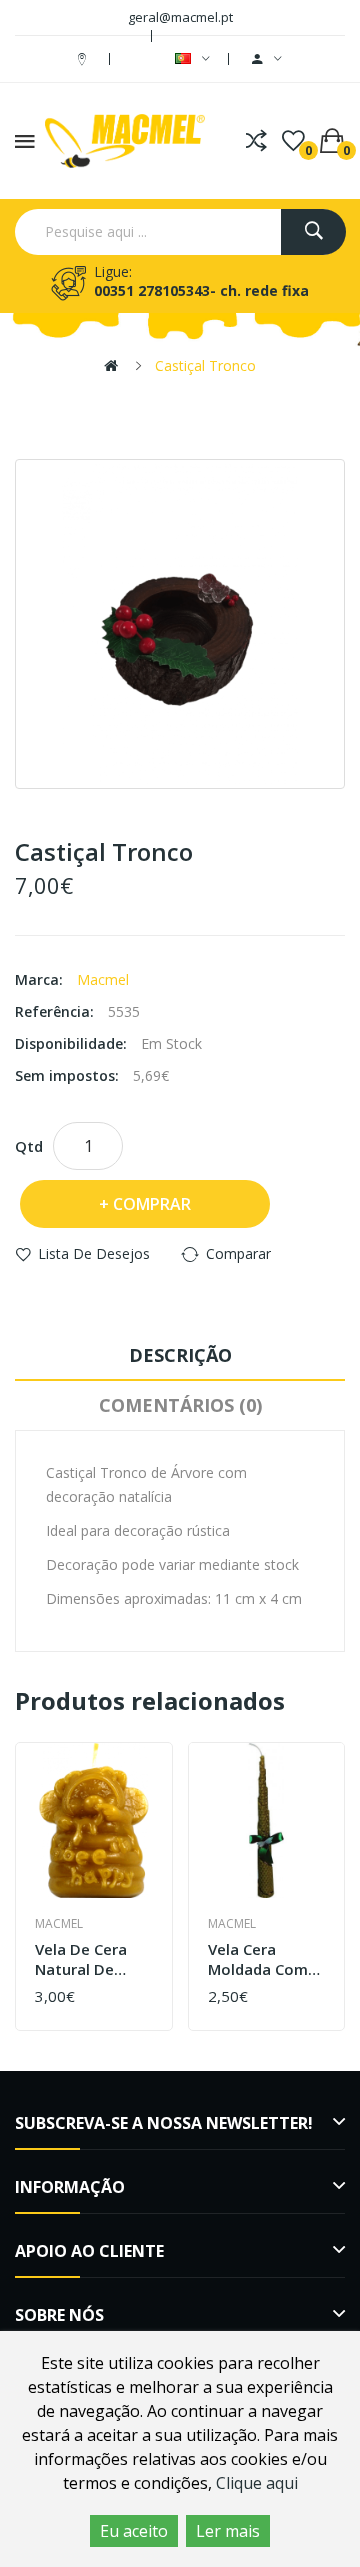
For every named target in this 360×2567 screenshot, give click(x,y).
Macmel (103, 979)
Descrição (180, 1355)
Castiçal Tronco (205, 365)
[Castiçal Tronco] (180, 624)
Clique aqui (257, 2483)
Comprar (152, 1204)
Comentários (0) (180, 1405)
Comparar (238, 1253)
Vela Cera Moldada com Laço (258, 1959)
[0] (293, 141)
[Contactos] (84, 58)
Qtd (29, 1146)
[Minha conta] (267, 59)
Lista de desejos (94, 1253)
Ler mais (228, 2531)
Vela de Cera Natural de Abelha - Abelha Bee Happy (92, 1959)
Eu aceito (134, 2531)
